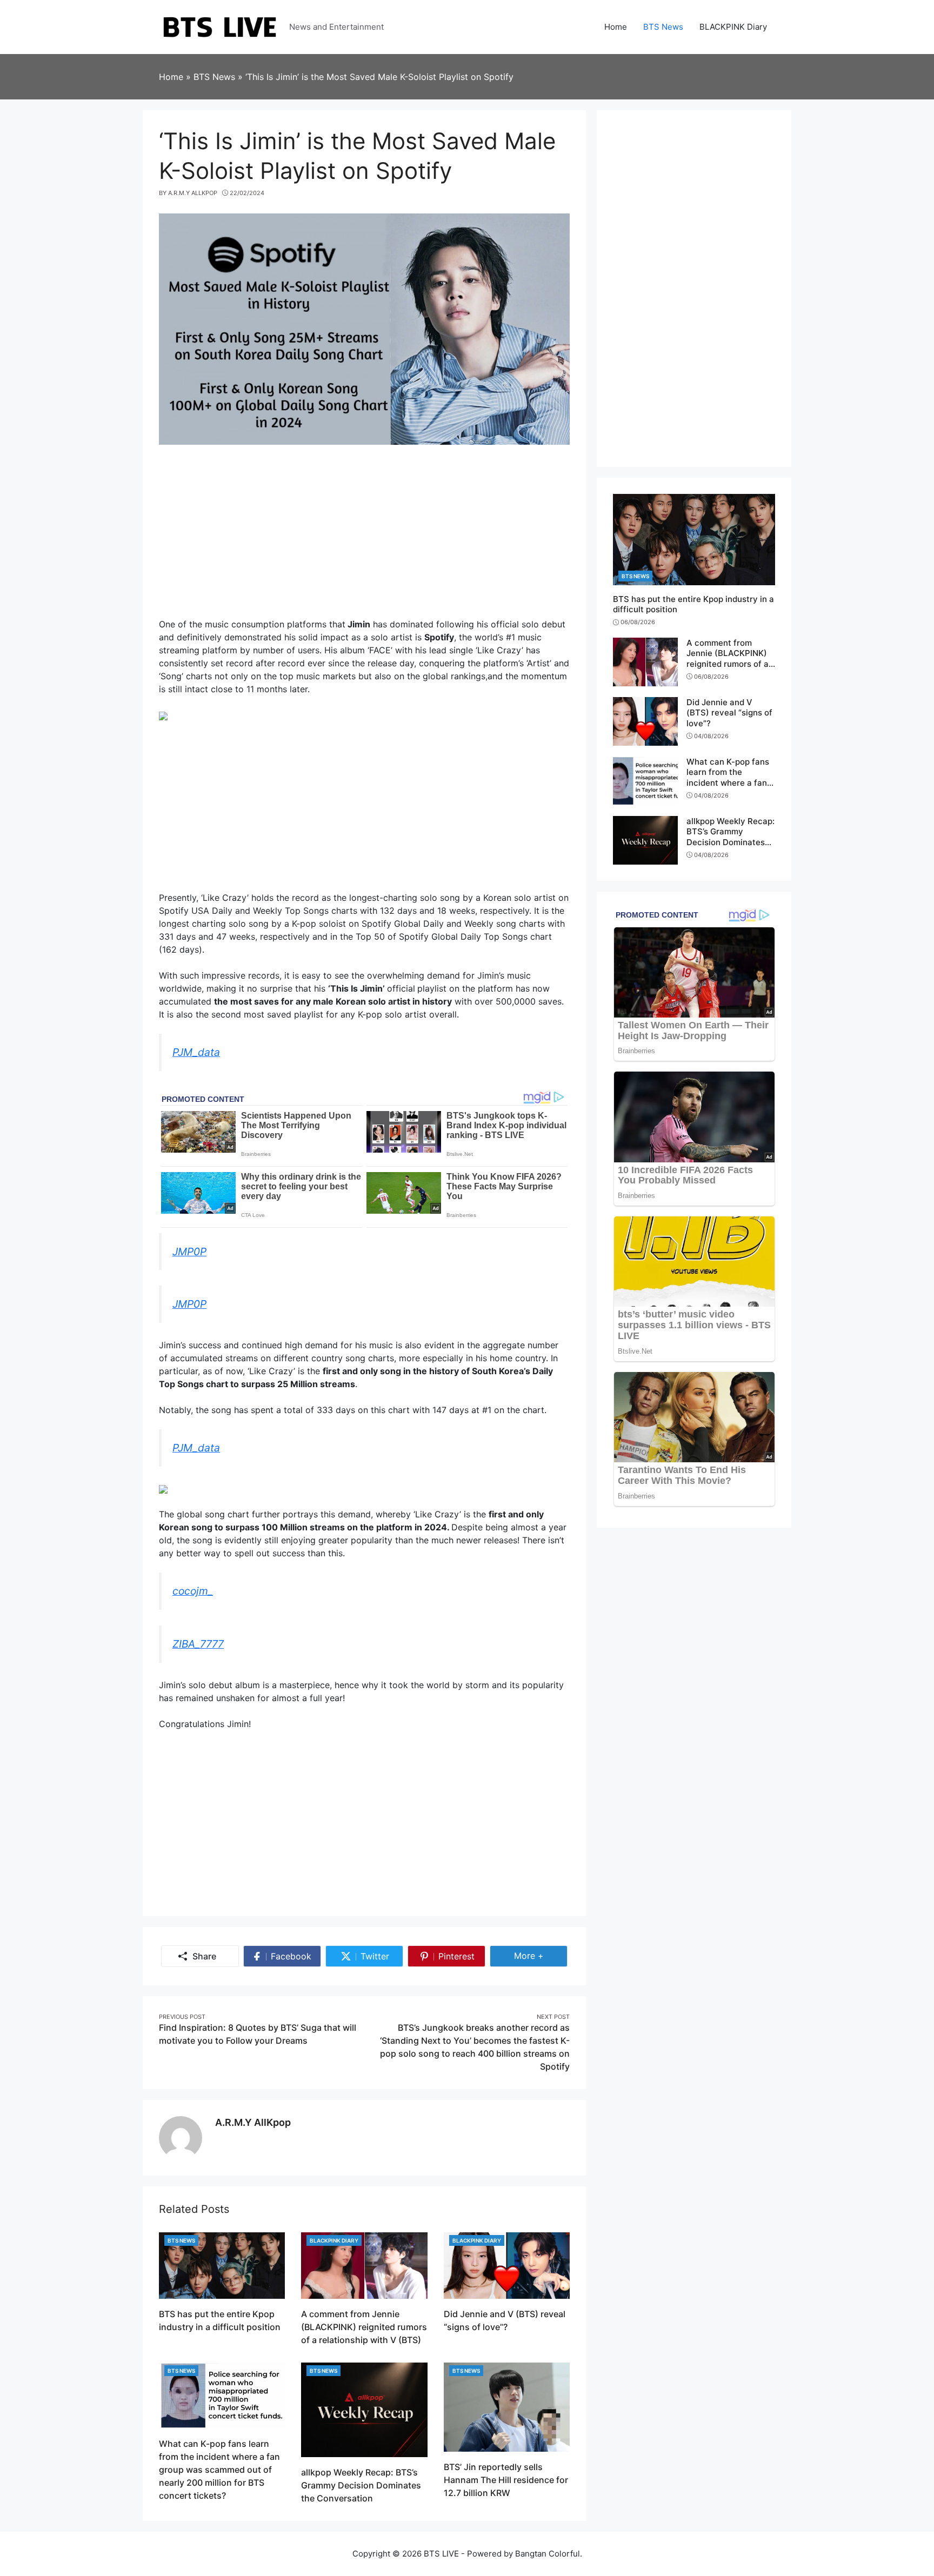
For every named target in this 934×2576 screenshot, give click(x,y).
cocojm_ (193, 1591)
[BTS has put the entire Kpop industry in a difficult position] (222, 2265)
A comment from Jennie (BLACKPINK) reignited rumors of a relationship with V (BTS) (364, 2327)
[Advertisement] (364, 537)
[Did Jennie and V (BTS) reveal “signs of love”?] (507, 2265)
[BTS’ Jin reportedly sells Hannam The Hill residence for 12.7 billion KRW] (507, 2406)
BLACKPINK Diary (334, 2240)
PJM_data (196, 1052)
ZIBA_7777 (198, 1644)
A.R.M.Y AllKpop (253, 2122)
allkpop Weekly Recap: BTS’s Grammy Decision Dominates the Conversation (361, 2485)
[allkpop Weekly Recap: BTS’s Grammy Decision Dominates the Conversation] (364, 2408)
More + (541, 1955)
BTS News (181, 2240)
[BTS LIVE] (220, 26)
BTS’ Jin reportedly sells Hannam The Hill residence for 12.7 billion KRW (506, 2480)
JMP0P (189, 1252)
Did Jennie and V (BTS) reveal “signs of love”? (729, 713)
